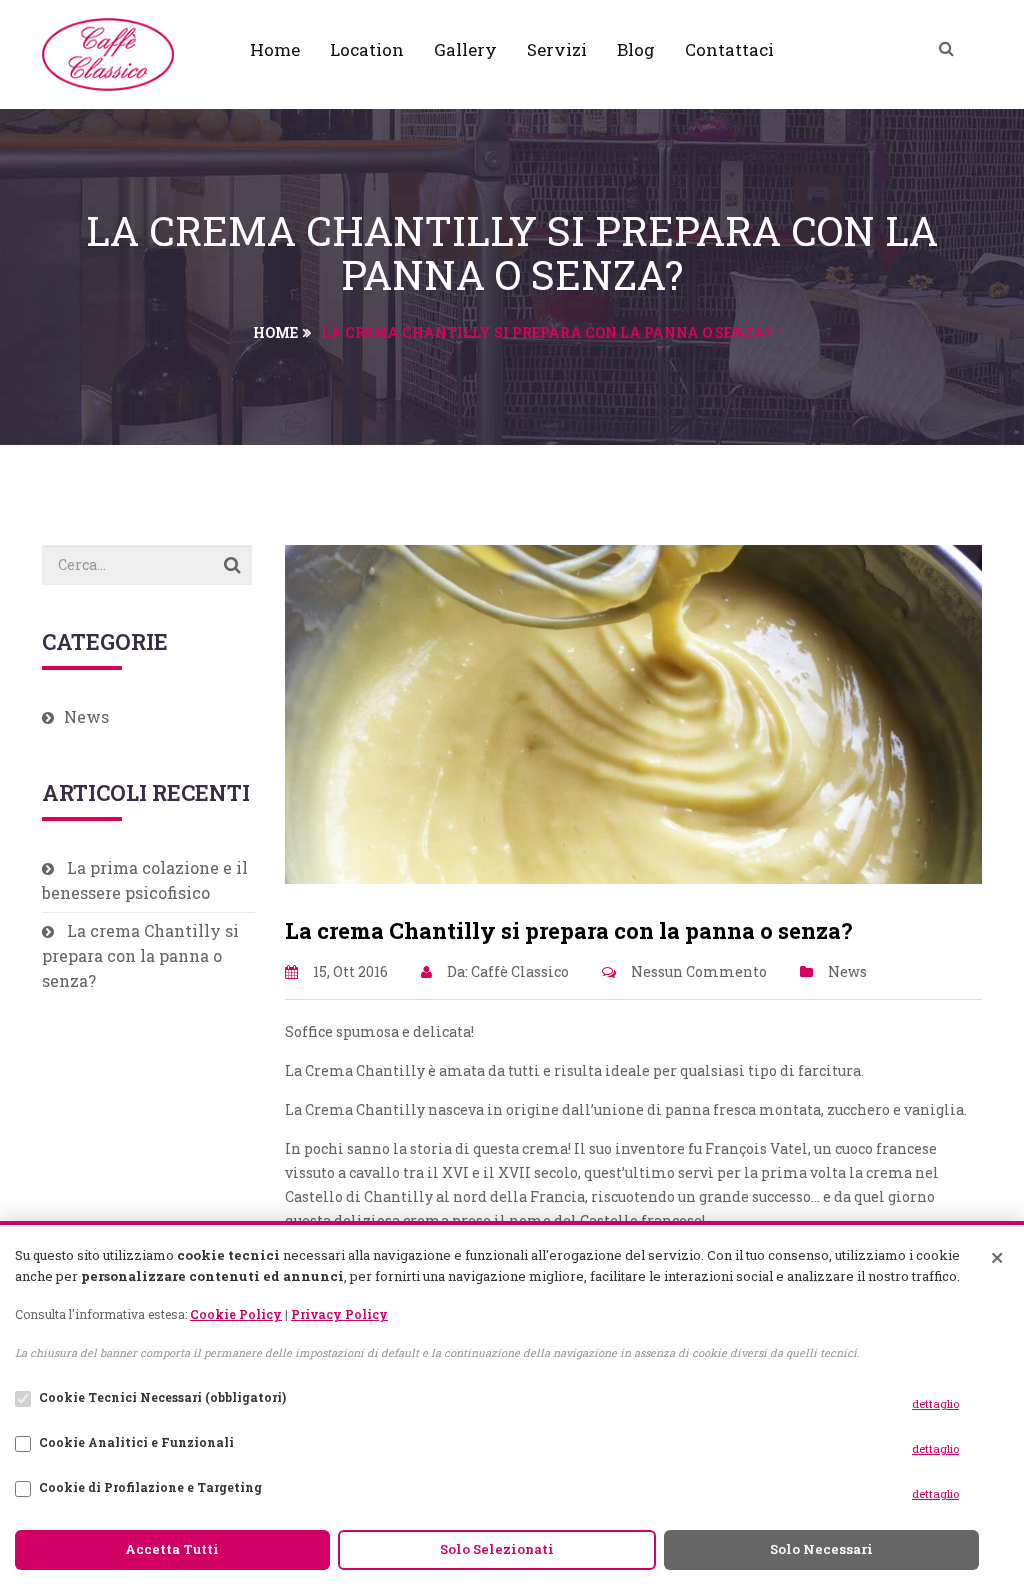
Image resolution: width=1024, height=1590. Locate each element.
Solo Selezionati (497, 1549)
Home (275, 49)
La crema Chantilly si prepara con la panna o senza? (140, 955)
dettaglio (935, 1403)
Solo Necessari (821, 1549)
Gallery (465, 49)
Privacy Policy (339, 1314)
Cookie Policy (236, 1314)
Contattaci (729, 49)
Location (367, 49)
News (847, 971)
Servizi (557, 49)
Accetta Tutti (172, 1549)
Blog (636, 49)
